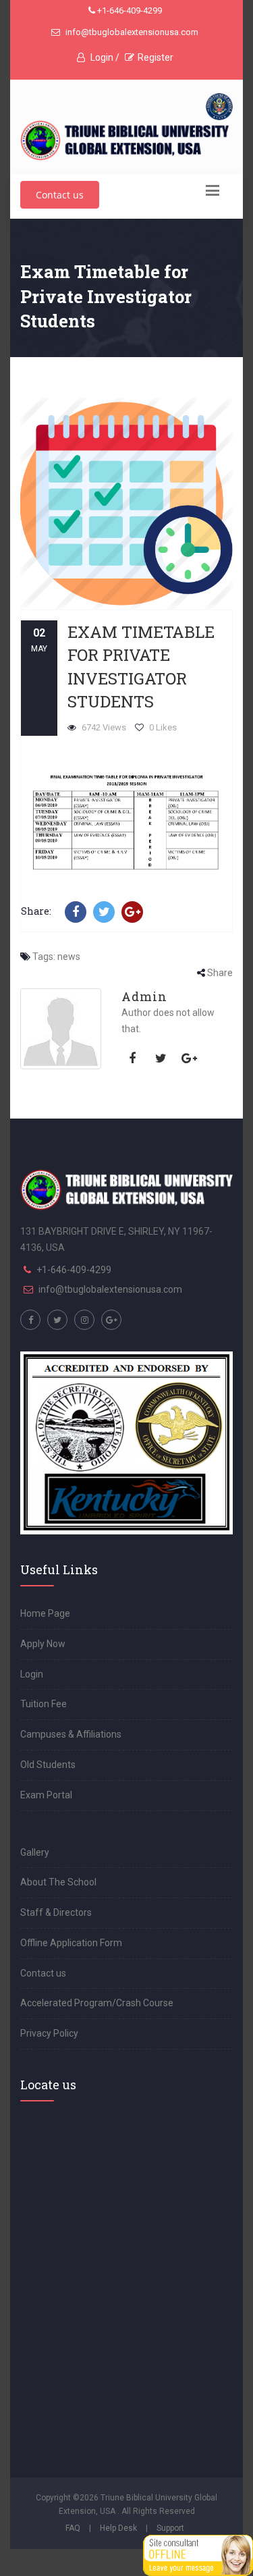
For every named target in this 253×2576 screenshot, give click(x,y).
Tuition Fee (44, 1704)
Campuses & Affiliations (71, 1734)
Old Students (48, 1765)
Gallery (35, 1852)
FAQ (73, 2528)
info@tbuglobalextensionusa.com (131, 32)
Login (32, 1674)
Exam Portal (46, 1795)
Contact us (60, 195)
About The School (58, 1882)
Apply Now (43, 1644)
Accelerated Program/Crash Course (97, 2003)
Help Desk (118, 2528)
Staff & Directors (56, 1912)
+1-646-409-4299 (129, 10)
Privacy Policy (49, 2033)
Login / (104, 57)
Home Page (45, 1613)
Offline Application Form (71, 1943)
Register (156, 57)
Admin (144, 996)
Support (170, 2528)
